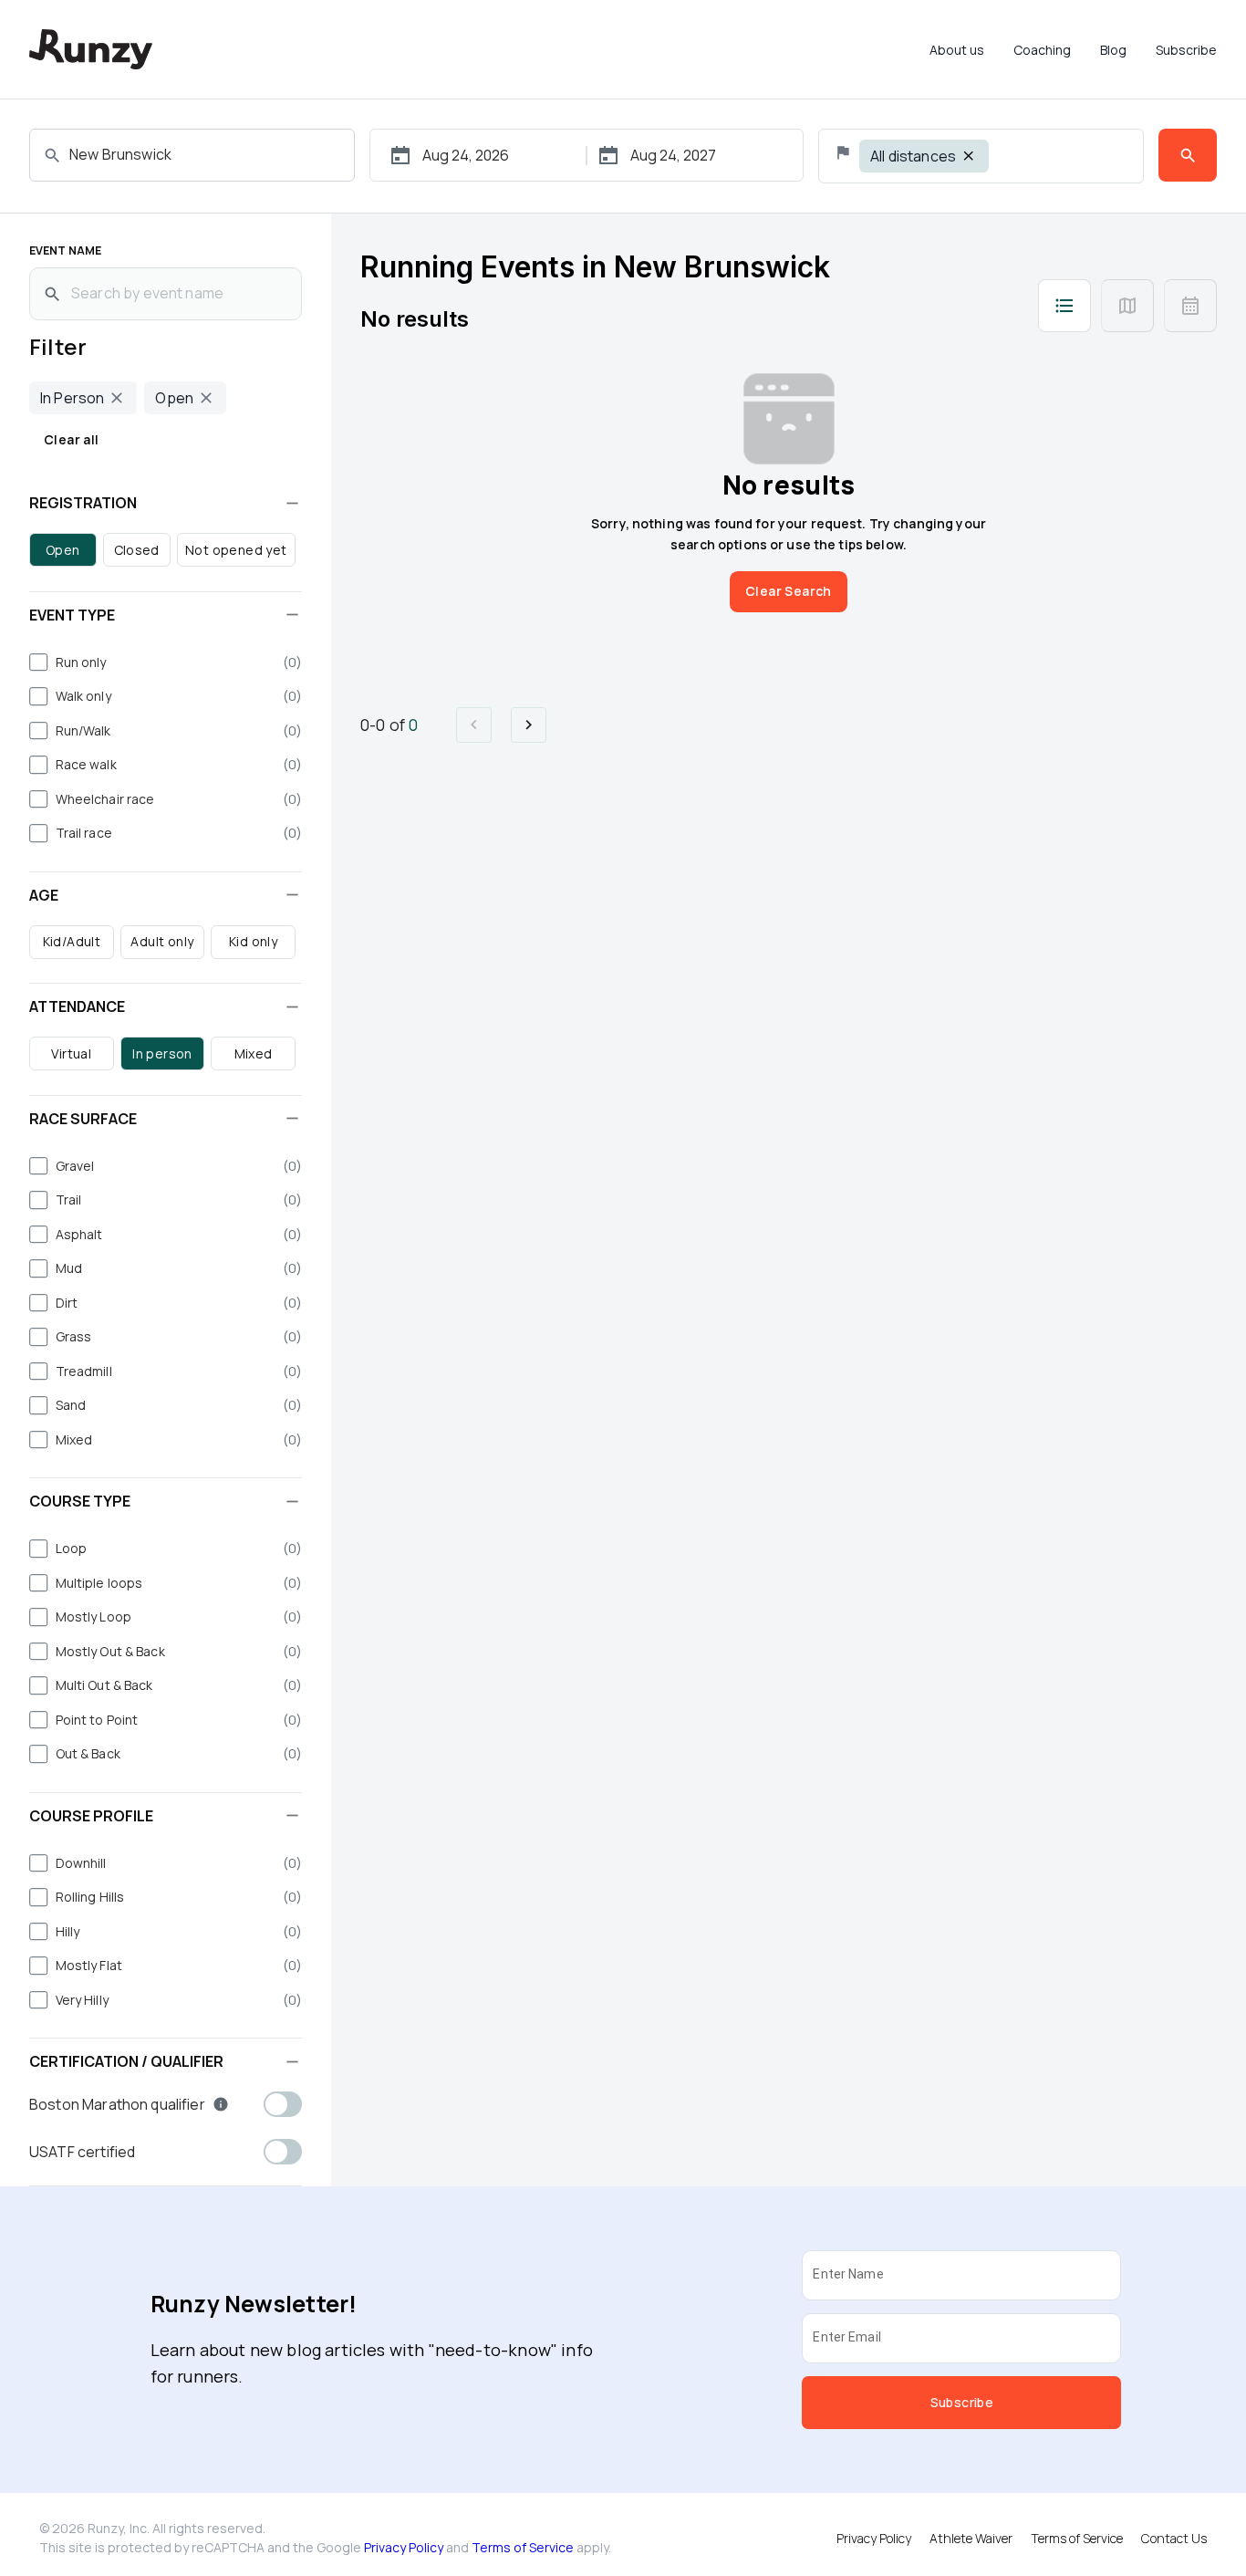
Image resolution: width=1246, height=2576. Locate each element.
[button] (166, 503)
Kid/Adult (72, 941)
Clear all (72, 439)
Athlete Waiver (971, 2538)
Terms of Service (523, 2547)
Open (63, 550)
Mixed (254, 1053)
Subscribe (1186, 50)
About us (957, 50)
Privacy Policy (404, 2547)
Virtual (71, 1053)
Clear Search (789, 591)
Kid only (253, 941)
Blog (1113, 50)
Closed (137, 550)
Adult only (162, 941)
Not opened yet (236, 550)
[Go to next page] (529, 725)
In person (162, 1053)
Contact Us (1174, 2538)
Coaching (1042, 50)
